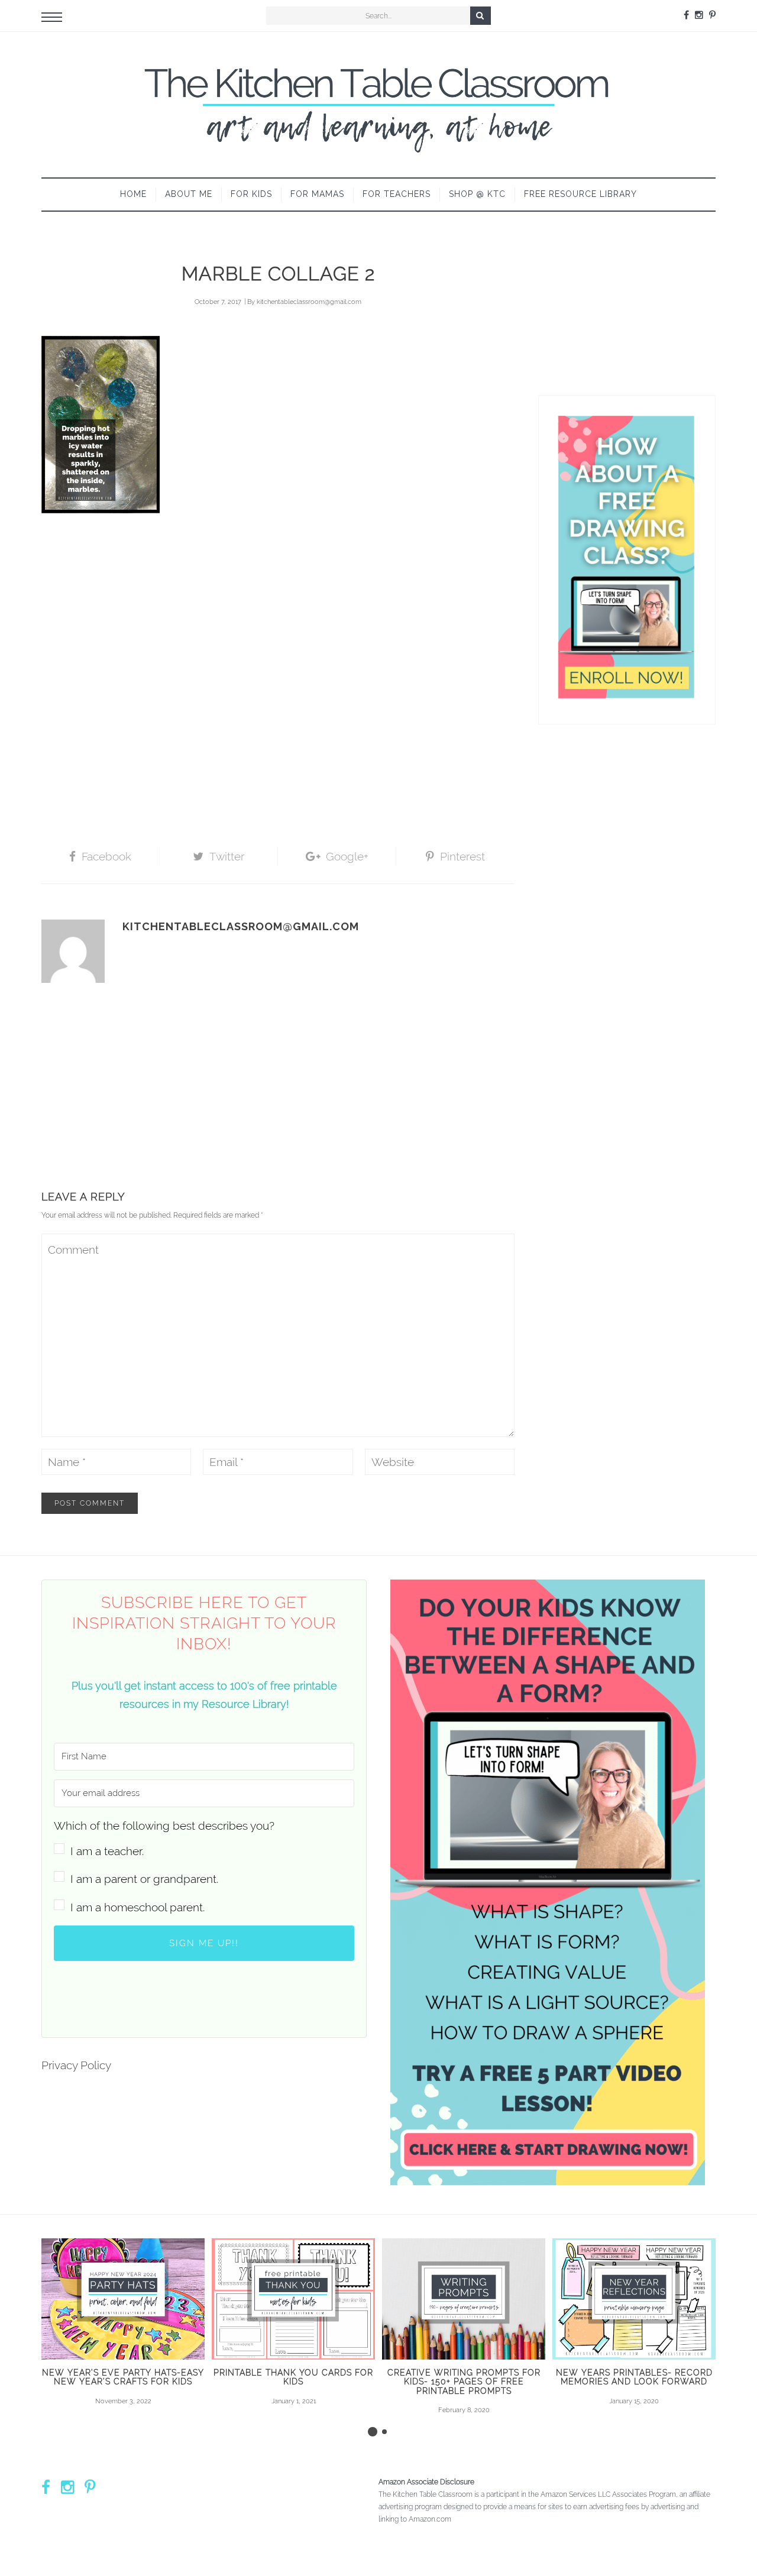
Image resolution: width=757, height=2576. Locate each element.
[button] (204, 1838)
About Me (189, 194)
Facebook (106, 856)
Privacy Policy (76, 2065)
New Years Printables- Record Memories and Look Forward (634, 2377)
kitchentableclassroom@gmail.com (309, 302)
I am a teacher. (107, 1851)
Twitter (227, 856)
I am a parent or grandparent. (144, 1879)
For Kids (251, 194)
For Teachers (397, 194)
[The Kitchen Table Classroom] (378, 105)
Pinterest (462, 856)
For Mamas (317, 194)
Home (133, 194)
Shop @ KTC (477, 194)
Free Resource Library (580, 194)
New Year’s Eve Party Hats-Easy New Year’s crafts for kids (123, 2377)
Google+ (347, 856)
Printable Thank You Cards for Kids (293, 2377)
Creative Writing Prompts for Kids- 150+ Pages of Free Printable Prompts (464, 2382)
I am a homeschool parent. (138, 1907)
